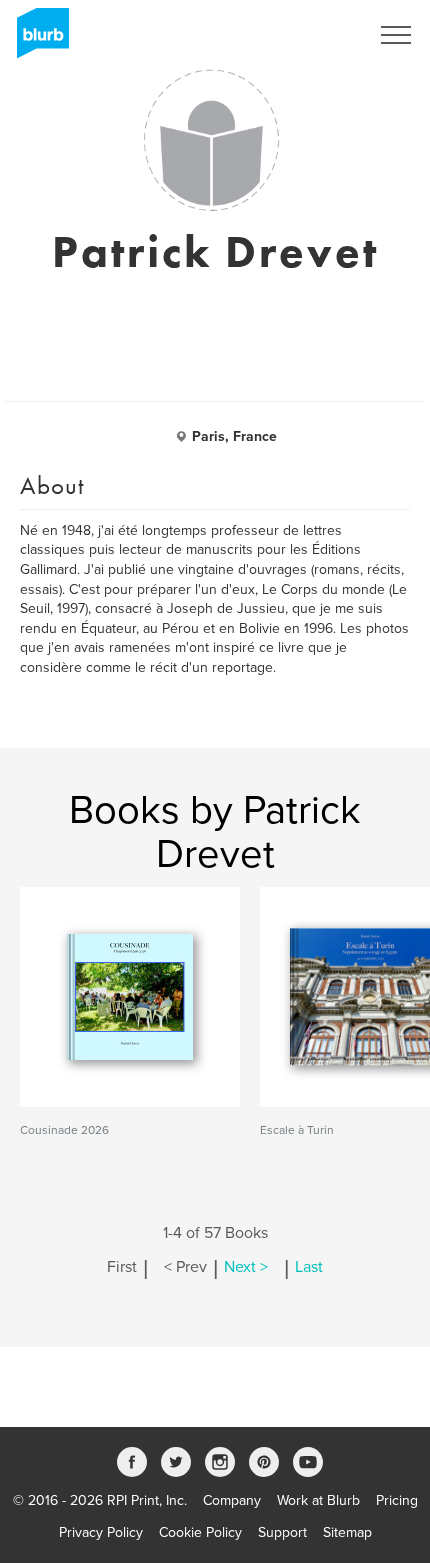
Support (282, 1532)
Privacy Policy (101, 1532)
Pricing (397, 1500)
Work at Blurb (318, 1500)
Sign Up (318, 35)
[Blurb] (37, 40)
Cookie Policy (200, 1532)
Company (232, 1500)
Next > (246, 1267)
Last (309, 1267)
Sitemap (347, 1532)
